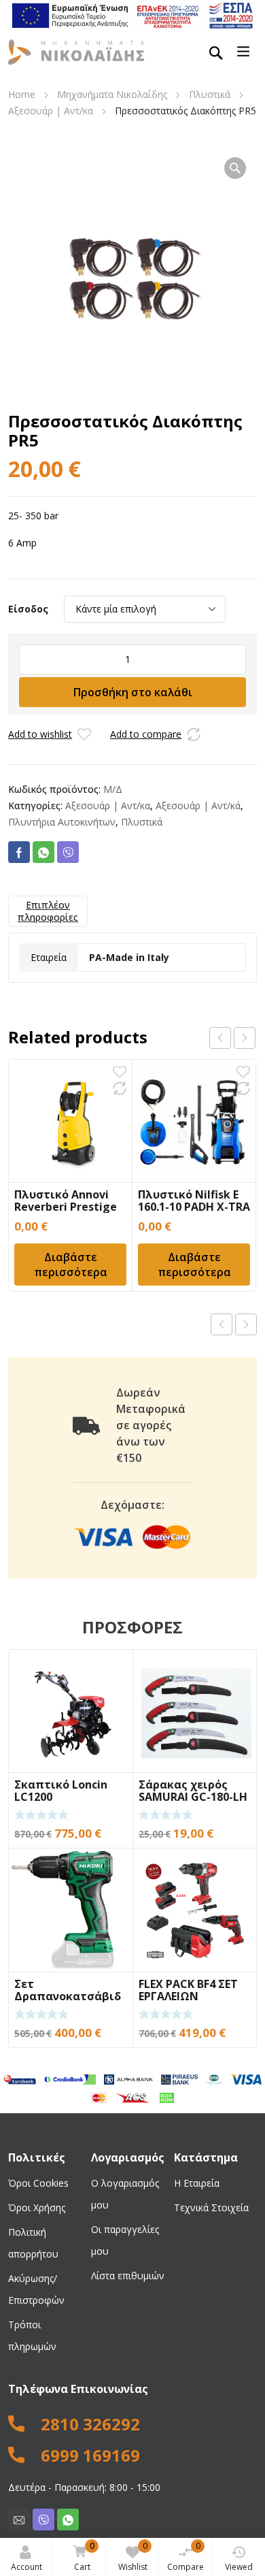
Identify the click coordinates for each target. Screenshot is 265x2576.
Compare (185, 2556)
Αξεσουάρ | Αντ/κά (198, 805)
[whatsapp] (68, 2520)
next (245, 1038)
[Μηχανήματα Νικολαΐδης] (76, 51)
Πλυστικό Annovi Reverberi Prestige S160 (66, 1207)
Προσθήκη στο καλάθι (133, 692)
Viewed (239, 2567)
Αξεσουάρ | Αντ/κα (51, 111)
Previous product (222, 1324)
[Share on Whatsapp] (43, 852)
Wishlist (133, 2556)
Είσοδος (28, 609)
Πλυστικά (210, 94)
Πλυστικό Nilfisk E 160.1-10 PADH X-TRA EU (194, 1207)
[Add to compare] (194, 734)
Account (26, 2567)
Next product (246, 1324)
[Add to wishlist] (84, 734)
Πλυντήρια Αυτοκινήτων (62, 822)
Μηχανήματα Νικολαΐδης (112, 94)
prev (220, 1038)
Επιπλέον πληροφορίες (48, 911)
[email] (19, 2520)
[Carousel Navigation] (232, 1038)
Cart (84, 2556)
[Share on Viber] (68, 852)
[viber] (43, 2520)
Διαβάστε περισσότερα (71, 1265)
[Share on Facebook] (19, 852)
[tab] (48, 911)
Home (22, 94)
